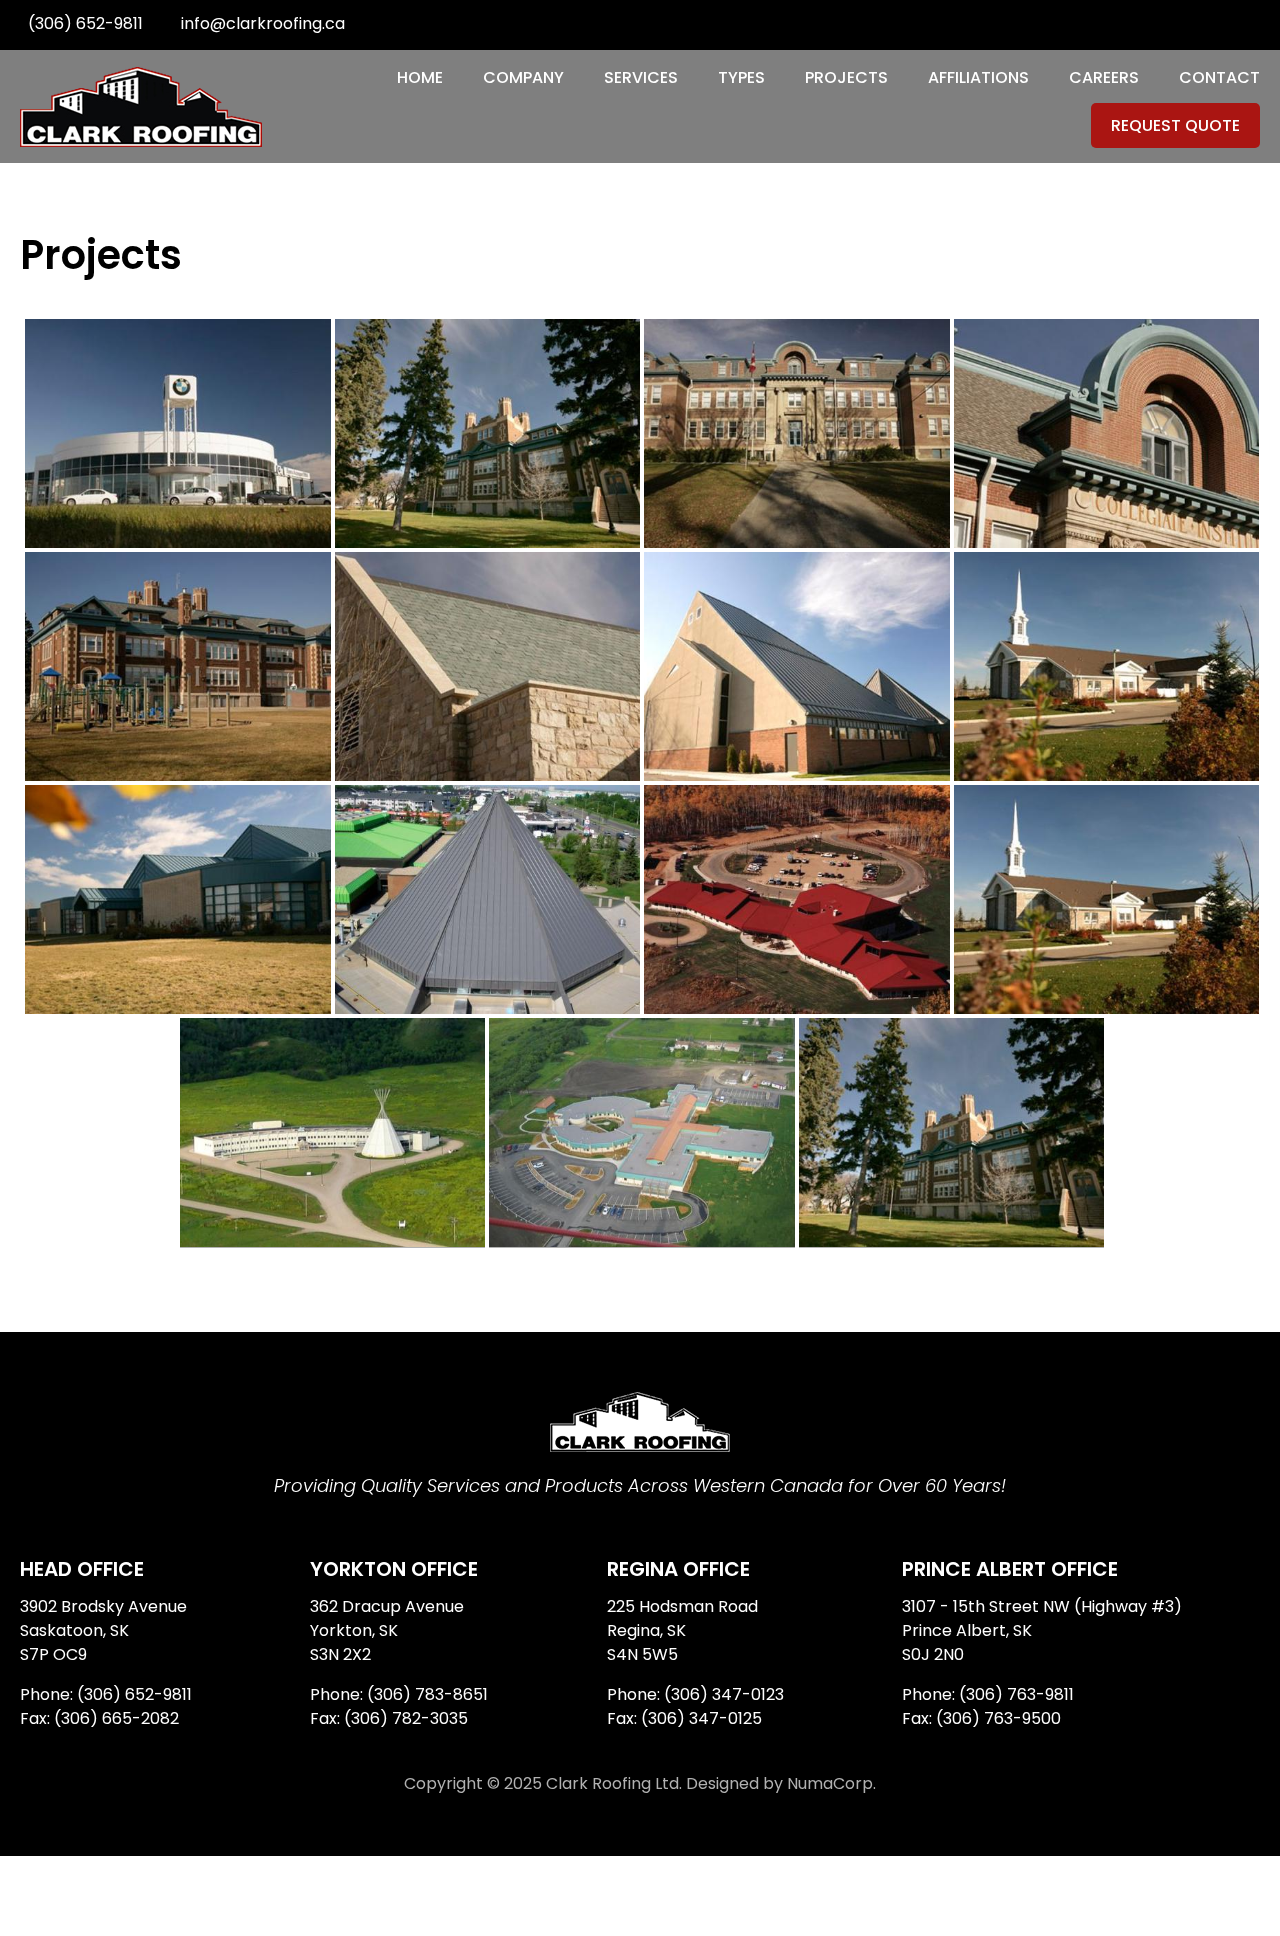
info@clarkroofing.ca (263, 23)
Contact (1219, 77)
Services (641, 77)
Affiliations (978, 77)
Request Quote (1175, 125)
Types (741, 77)
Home (420, 77)
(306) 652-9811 (85, 23)
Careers (1104, 77)
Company (523, 77)
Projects (846, 77)
